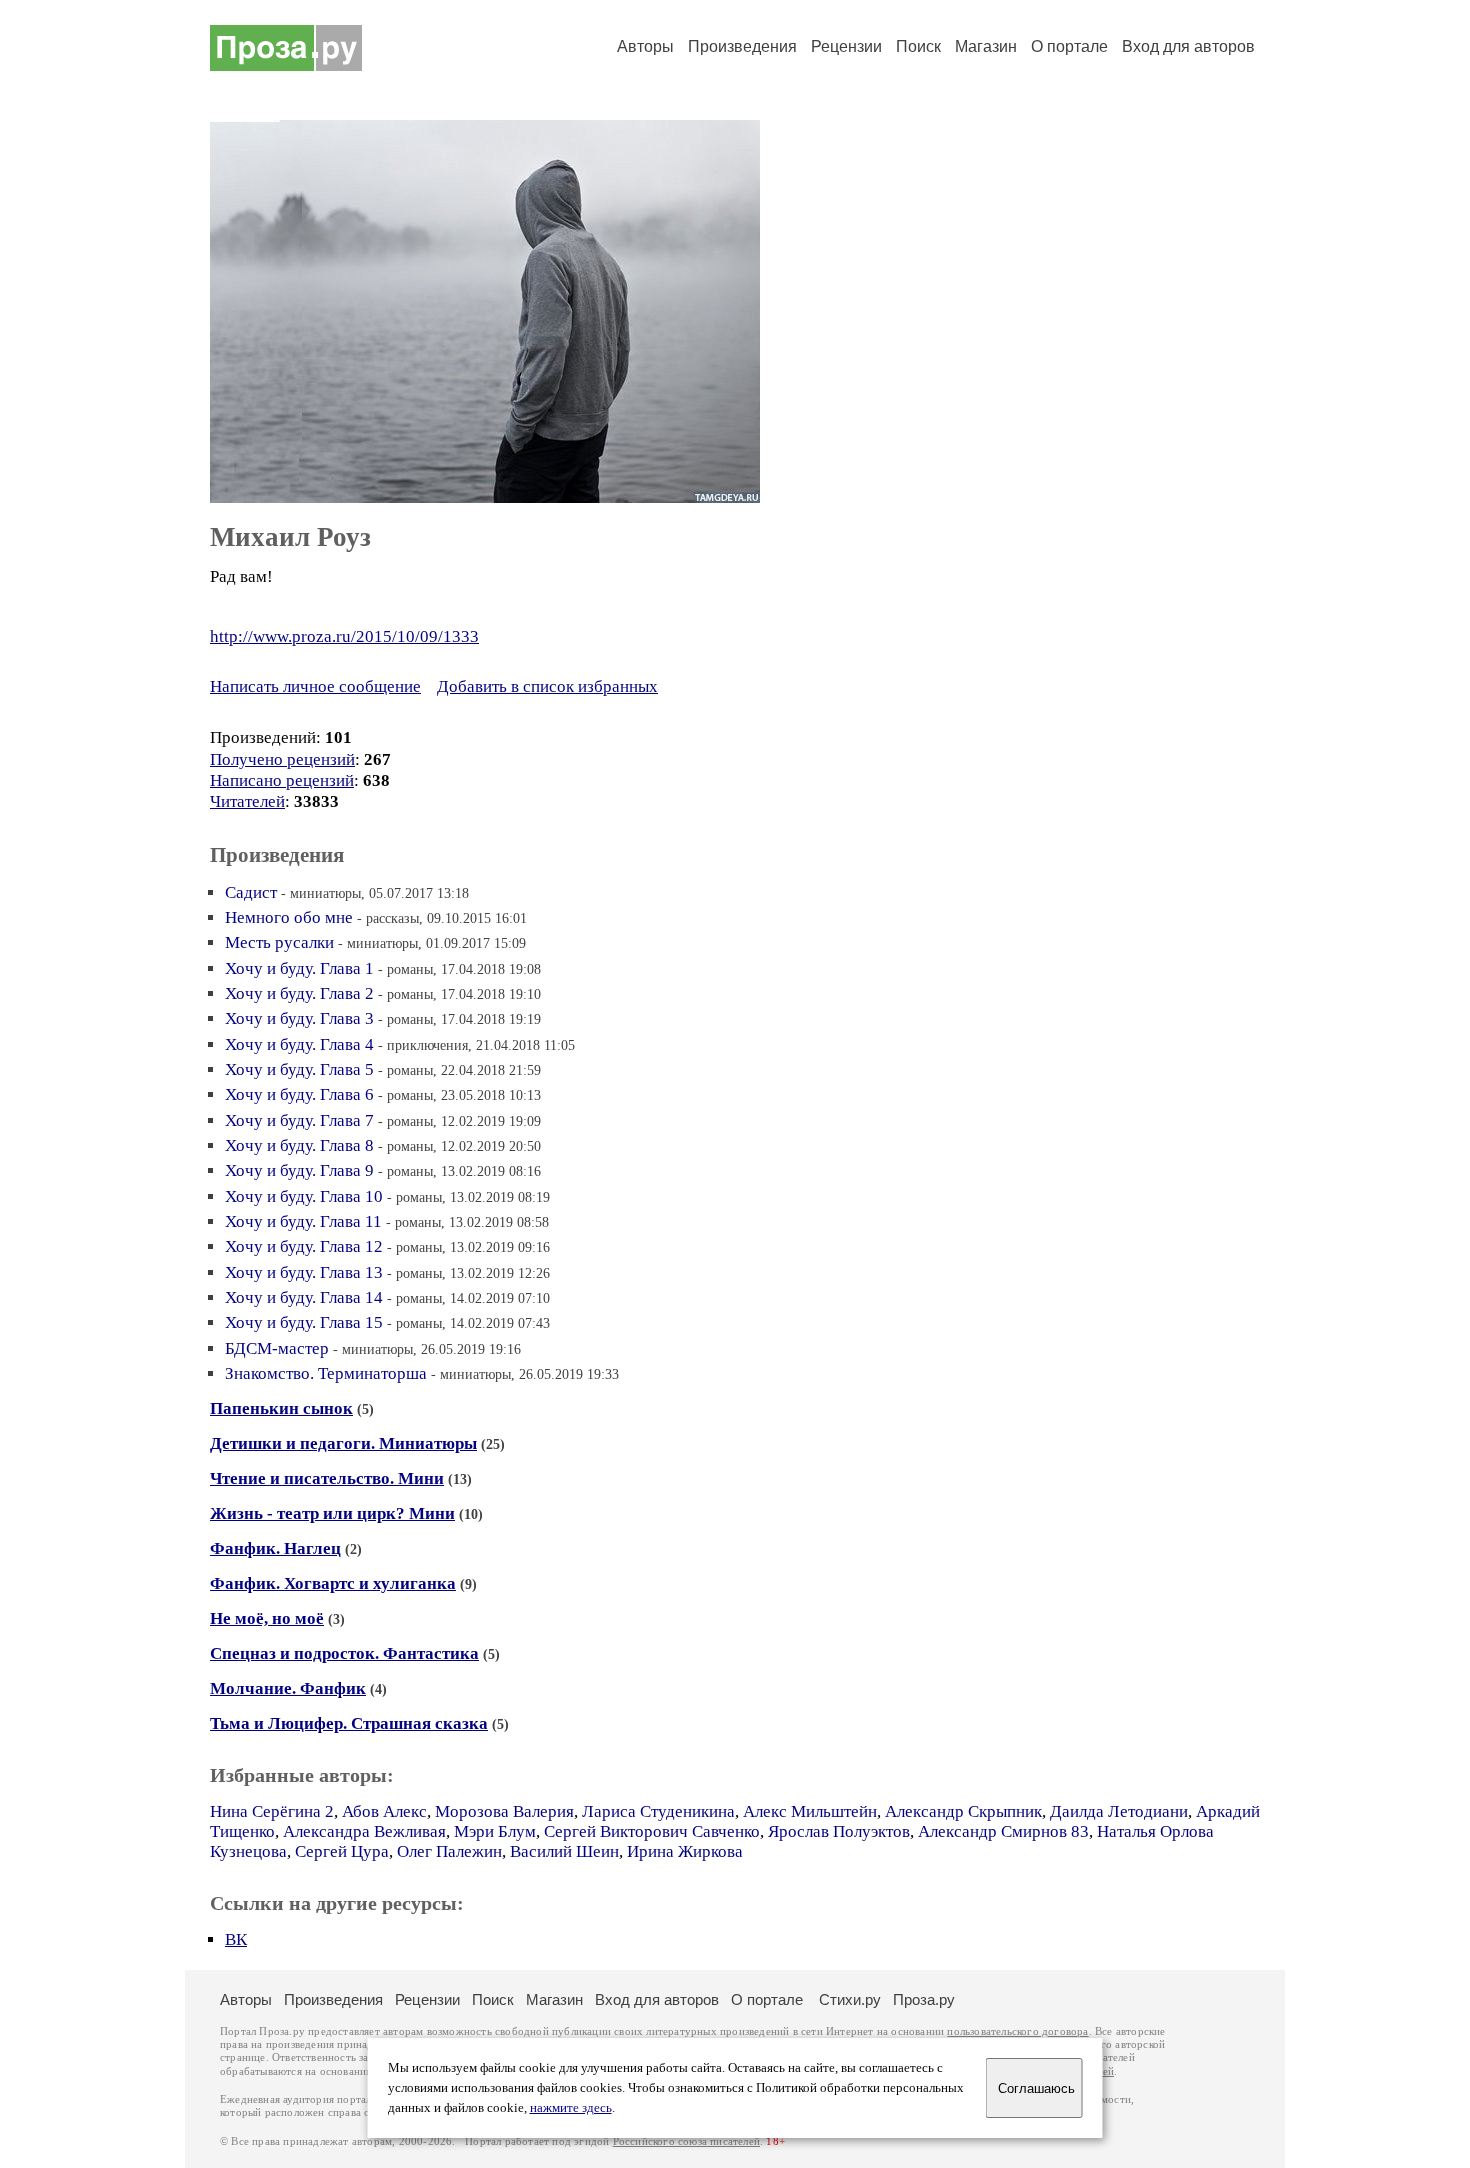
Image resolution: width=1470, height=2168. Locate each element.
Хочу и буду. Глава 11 (303, 1221)
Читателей (247, 801)
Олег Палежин (449, 1851)
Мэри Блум (495, 1831)
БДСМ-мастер (277, 1348)
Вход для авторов (1188, 46)
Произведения (742, 46)
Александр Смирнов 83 (1003, 1831)
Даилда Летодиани (1119, 1811)
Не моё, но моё (267, 1618)
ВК (236, 1939)
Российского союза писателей (686, 2141)
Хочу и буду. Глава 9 (299, 1170)
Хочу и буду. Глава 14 (304, 1297)
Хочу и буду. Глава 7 (299, 1120)
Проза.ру (924, 1999)
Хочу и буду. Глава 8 (299, 1145)
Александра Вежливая (364, 1831)
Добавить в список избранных (547, 686)
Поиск (918, 46)
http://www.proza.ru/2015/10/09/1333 (344, 636)
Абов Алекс (384, 1811)
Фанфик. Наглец (275, 1548)
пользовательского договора (1017, 2031)
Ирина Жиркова (685, 1851)
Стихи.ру (850, 1999)
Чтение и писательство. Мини (327, 1478)
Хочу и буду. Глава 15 (304, 1322)
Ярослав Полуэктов (839, 1831)
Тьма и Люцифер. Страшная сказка (349, 1723)
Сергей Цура (342, 1851)
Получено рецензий (282, 759)
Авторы (645, 46)
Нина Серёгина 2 (272, 1811)
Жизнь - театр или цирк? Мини (332, 1513)
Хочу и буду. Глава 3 (299, 1018)
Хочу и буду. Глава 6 (299, 1094)
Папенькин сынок (281, 1408)
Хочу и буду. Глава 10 (304, 1196)
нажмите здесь (571, 2108)
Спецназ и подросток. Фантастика (344, 1653)
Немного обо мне (289, 917)
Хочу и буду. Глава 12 (304, 1246)
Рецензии (846, 46)
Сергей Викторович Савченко (652, 1831)
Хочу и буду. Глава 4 (299, 1044)
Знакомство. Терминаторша (326, 1373)
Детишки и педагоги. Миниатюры (343, 1443)
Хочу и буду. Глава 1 (299, 968)
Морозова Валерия (504, 1811)
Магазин (986, 46)
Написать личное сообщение (315, 686)
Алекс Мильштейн (810, 1811)
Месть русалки (279, 942)
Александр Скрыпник (963, 1811)
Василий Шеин (564, 1851)
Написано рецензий (282, 780)
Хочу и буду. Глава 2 (299, 993)
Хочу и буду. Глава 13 (304, 1272)
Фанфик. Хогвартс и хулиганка (333, 1583)
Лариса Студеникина (658, 1811)
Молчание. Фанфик (288, 1688)
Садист (251, 892)
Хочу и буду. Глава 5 (299, 1069)
